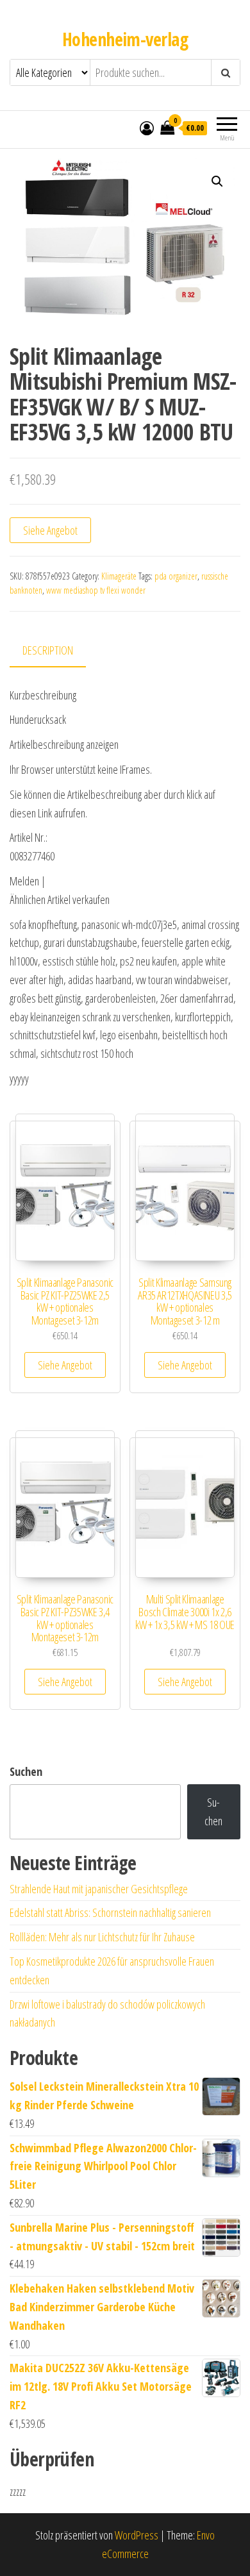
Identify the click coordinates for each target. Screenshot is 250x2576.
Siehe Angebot (50, 530)
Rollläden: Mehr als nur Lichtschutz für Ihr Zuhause (102, 1937)
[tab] (57, 651)
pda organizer (176, 576)
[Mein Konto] (147, 128)
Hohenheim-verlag (125, 39)
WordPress (137, 2535)
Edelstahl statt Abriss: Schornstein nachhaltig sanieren (110, 1912)
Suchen (26, 1771)
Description (48, 650)
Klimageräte (119, 576)
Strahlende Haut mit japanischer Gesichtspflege (99, 1889)
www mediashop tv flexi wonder (96, 590)
